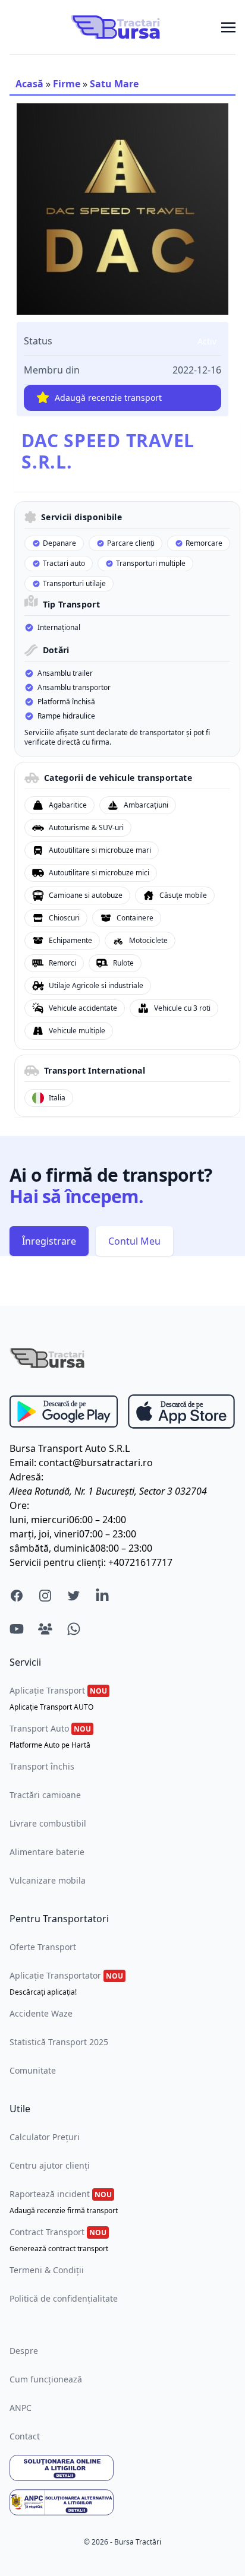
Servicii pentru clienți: (58, 1562)
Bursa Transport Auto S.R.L (70, 1448)
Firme (67, 84)
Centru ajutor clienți (50, 2165)
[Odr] (122, 2468)
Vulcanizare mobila (48, 1880)
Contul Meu (134, 1241)
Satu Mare (114, 84)
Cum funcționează (46, 2379)
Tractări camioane (45, 1795)
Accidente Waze (41, 2013)
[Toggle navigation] (228, 27)
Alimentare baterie (47, 1852)
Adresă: (26, 1477)
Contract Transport (59, 2240)
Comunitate (33, 2070)
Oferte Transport (43, 1947)
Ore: (19, 1505)
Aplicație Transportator (66, 1983)
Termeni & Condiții (47, 2270)
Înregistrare (49, 1241)
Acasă (29, 84)
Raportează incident (64, 2202)
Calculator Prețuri (45, 2137)
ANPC (21, 2408)
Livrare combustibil (48, 1823)
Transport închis (42, 1766)
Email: (23, 1463)
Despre (24, 2351)
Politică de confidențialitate (64, 2298)
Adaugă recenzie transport (108, 398)
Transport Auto (50, 1736)
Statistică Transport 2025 (59, 2042)
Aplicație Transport (58, 1698)
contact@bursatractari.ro (96, 1463)
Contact (25, 2436)
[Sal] (122, 2502)
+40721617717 (140, 1562)
